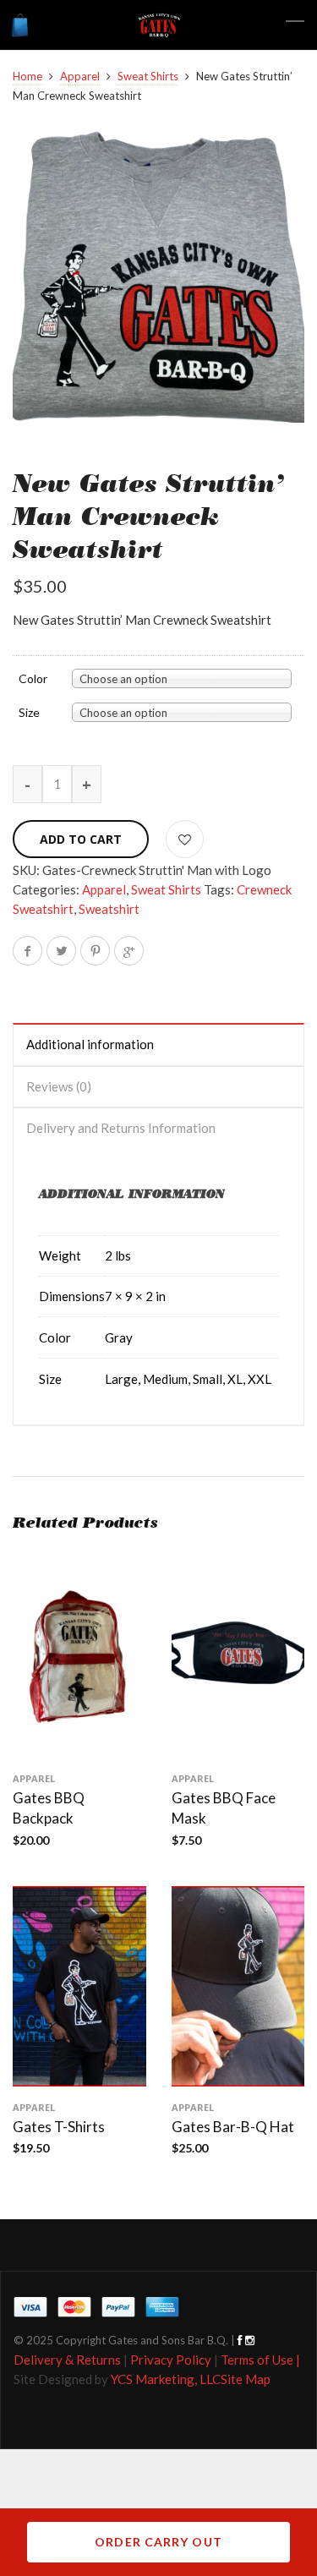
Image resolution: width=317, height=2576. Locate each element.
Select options (79, 2080)
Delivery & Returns (67, 2360)
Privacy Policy (171, 2360)
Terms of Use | (260, 2360)
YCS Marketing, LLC (166, 2379)
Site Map (246, 2379)
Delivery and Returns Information (121, 1128)
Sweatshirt (109, 909)
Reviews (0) (59, 1086)
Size (29, 713)
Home (27, 76)
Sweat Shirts (148, 76)
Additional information (90, 1044)
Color (33, 679)
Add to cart (81, 839)
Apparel (80, 76)
